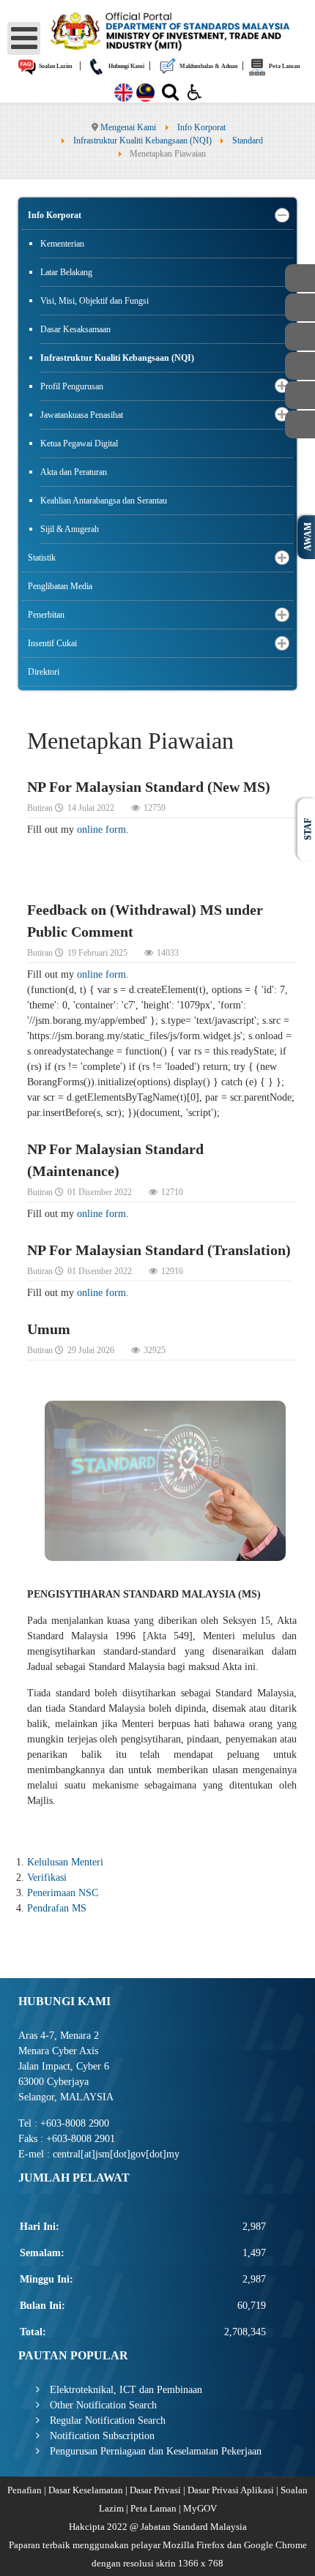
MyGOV (200, 2508)
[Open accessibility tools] (195, 91)
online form (101, 830)
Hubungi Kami (126, 66)
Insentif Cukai (52, 643)
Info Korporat (55, 215)
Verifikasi (47, 1877)
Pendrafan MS (57, 1908)
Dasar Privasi (155, 2490)
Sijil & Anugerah (70, 529)
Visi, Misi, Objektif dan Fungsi (94, 301)
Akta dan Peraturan (74, 472)
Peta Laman (283, 66)
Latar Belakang (66, 272)
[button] (282, 216)
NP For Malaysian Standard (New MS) (149, 787)
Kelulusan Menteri (65, 1862)
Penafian (25, 2490)
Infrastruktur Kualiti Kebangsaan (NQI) (117, 358)
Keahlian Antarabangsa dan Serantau (104, 501)
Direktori (44, 672)
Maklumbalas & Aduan (208, 66)
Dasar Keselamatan (86, 2490)
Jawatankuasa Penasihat (82, 415)
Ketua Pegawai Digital (79, 443)
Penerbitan (46, 615)
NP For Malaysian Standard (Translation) (159, 1250)
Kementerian (62, 244)
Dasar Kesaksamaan (75, 329)
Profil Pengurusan (72, 386)
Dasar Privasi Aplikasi (231, 2490)
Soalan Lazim (55, 66)
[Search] (170, 95)
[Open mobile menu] (24, 38)
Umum (49, 1329)
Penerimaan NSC (63, 1893)
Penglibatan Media (60, 586)
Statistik (42, 558)
